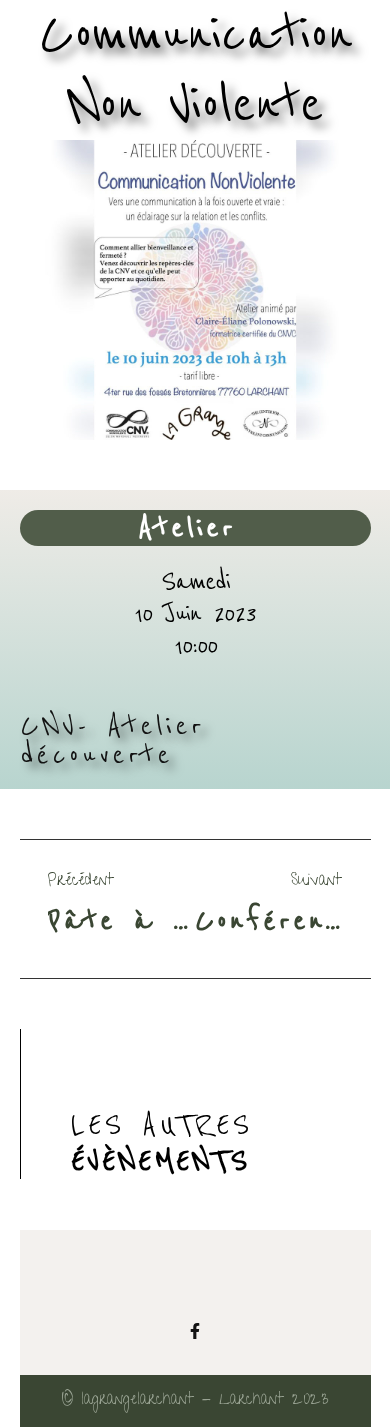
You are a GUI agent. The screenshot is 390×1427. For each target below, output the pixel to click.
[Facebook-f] (195, 1331)
